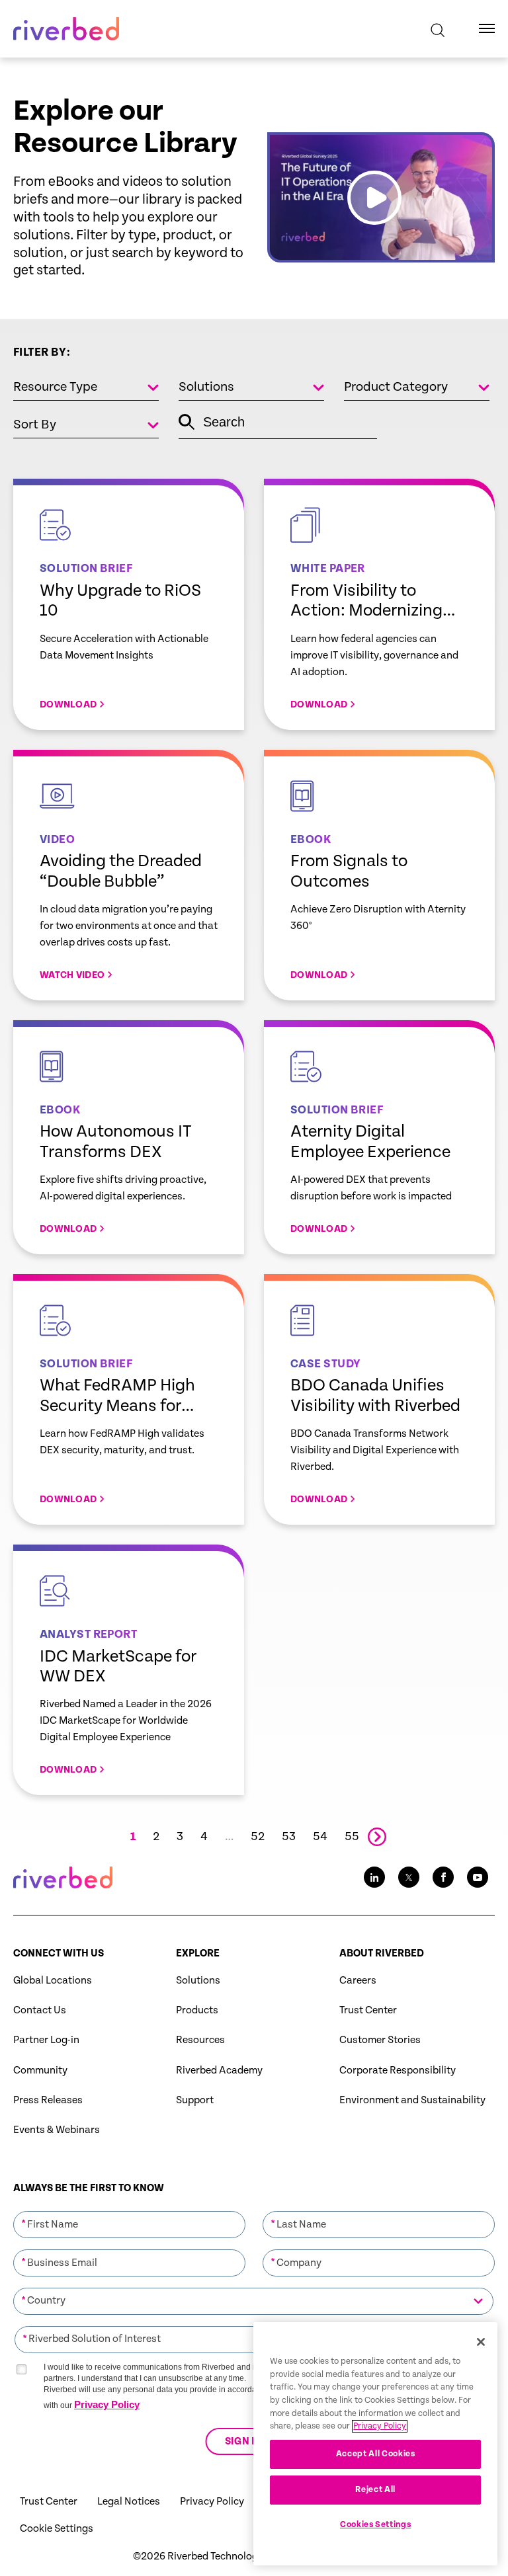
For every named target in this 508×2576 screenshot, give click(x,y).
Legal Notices (129, 2502)
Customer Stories (380, 2040)
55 (352, 1837)
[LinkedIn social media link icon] (374, 1877)
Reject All (375, 2490)
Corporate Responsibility (398, 2071)
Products (197, 2010)
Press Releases (48, 2100)
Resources (200, 2040)
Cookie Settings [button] (57, 2529)
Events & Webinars (57, 2130)
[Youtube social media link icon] (478, 1877)
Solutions (198, 1981)
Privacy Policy (107, 2404)
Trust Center (368, 2010)
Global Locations (53, 1981)
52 (258, 1837)
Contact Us (40, 2010)
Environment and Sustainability (412, 2100)
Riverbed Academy (219, 2071)
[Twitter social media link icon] (409, 1877)
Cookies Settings (376, 2525)
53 (289, 1837)
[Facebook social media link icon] (443, 1877)
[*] (129, 2210)
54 (320, 1837)
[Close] (481, 2342)
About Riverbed (382, 1953)
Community (40, 2071)
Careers (358, 1981)
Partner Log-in (46, 2040)
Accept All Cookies (376, 2454)
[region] (375, 2444)
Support (195, 2100)
